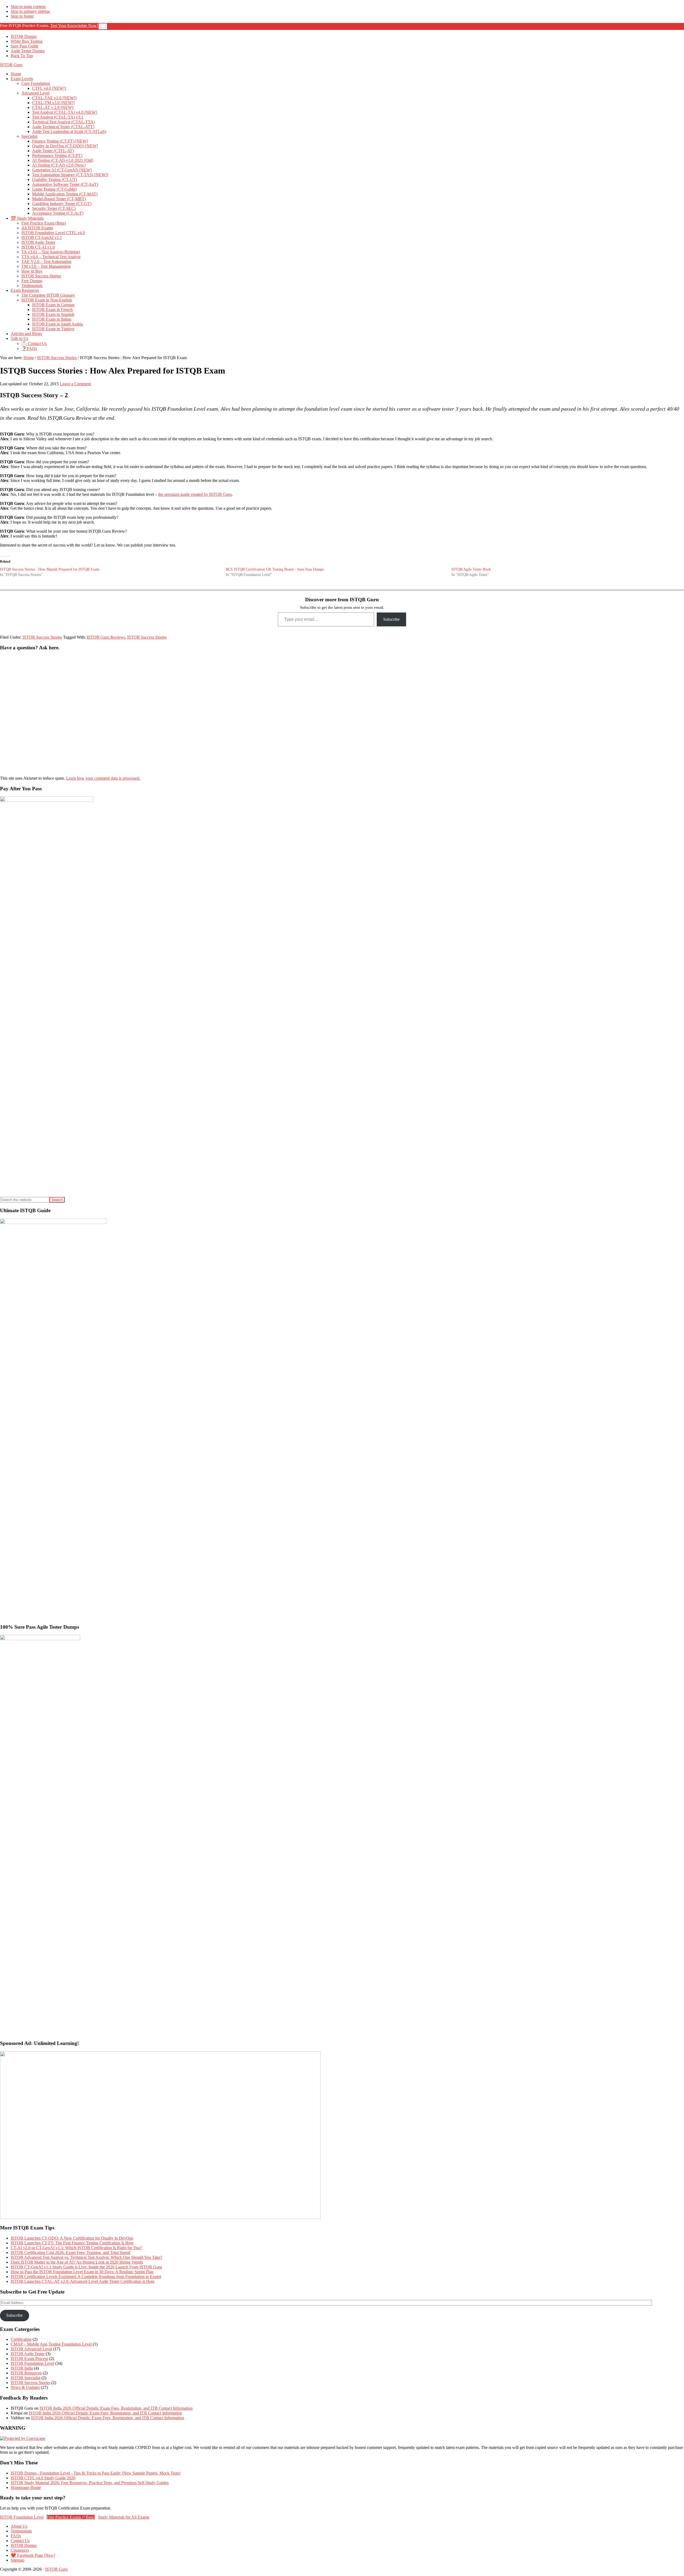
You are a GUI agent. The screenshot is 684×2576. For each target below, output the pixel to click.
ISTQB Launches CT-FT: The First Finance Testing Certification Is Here (72, 2243)
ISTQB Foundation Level (32, 2363)
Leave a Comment (75, 384)
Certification (21, 2339)
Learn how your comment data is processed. (103, 778)
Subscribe (391, 619)
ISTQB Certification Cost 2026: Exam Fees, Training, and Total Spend (71, 2253)
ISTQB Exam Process (29, 2359)
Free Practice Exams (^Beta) (71, 2517)
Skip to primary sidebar (30, 11)
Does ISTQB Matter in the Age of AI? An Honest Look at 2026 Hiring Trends (77, 2262)
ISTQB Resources (26, 2373)
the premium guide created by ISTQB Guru (195, 494)
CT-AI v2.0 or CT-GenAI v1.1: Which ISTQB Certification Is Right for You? (76, 2248)
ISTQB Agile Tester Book (471, 569)
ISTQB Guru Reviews (106, 637)
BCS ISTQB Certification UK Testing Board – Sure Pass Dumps (275, 569)
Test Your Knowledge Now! (74, 25)
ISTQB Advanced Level (31, 2349)
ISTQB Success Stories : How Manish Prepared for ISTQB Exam (50, 569)
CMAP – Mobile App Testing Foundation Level (51, 2344)
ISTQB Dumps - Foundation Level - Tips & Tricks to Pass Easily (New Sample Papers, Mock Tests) (96, 2473)
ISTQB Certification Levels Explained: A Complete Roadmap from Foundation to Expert (86, 2277)
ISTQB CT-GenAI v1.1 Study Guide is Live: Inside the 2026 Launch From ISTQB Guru (86, 2267)
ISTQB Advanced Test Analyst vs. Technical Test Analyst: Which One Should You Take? (86, 2257)
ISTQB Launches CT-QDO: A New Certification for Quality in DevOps (72, 2238)
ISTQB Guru (11, 65)
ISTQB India (22, 2368)
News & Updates (25, 2387)
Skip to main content (28, 7)
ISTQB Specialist (26, 2378)
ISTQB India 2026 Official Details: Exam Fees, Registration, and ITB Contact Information (116, 2408)
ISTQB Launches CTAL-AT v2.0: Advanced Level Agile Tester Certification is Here (83, 2281)
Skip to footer (22, 16)
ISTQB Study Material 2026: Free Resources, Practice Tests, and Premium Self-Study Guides (90, 2483)
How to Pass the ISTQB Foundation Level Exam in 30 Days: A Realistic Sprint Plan (82, 2272)
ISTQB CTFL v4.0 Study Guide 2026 (43, 2478)
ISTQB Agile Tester (28, 2354)
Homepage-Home (26, 2487)
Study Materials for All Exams (124, 2517)
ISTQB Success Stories (42, 637)
